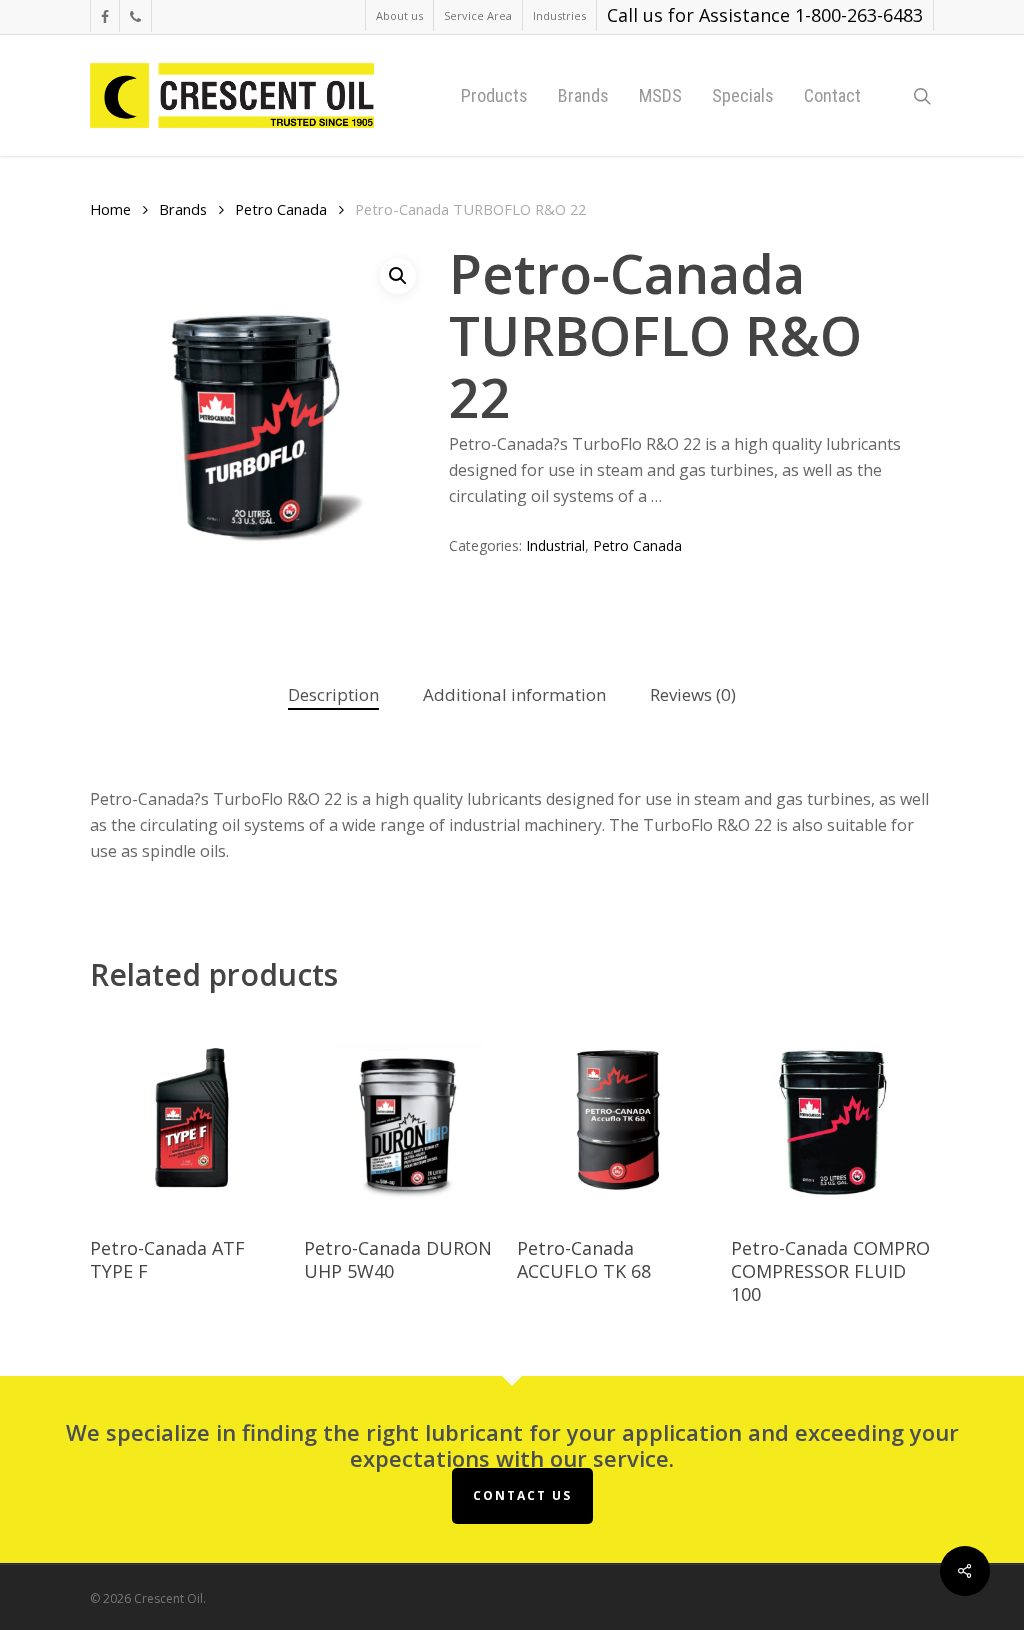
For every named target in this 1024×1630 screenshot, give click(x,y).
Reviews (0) (693, 694)
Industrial (555, 545)
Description (333, 694)
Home (110, 209)
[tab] (333, 695)
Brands (183, 209)
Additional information (514, 694)
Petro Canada (281, 209)
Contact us (522, 1495)
